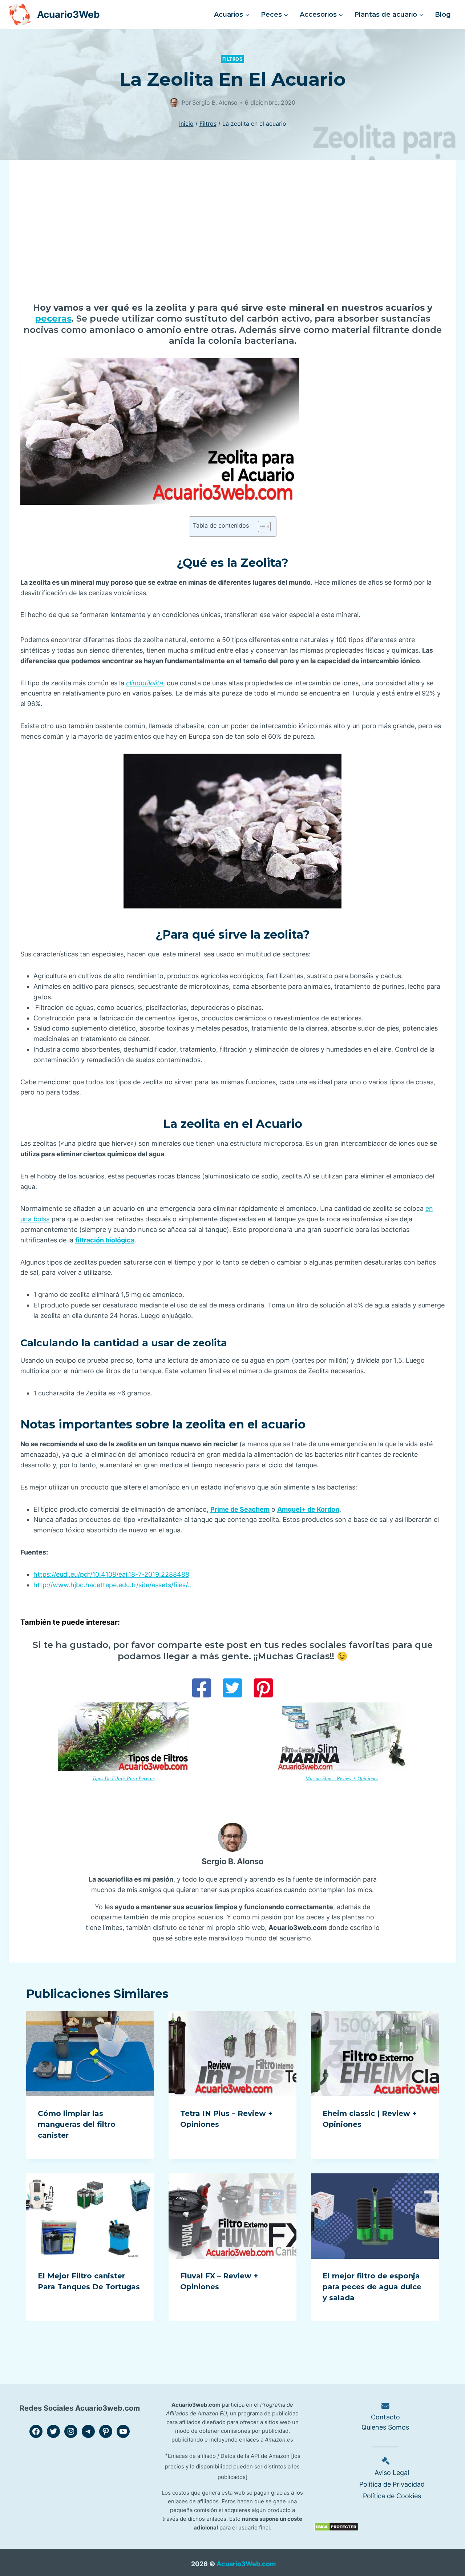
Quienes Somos (385, 2427)
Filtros (232, 59)
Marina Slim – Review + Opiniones (342, 1778)
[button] (202, 1688)
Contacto (385, 2417)
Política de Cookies (392, 2496)
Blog (443, 15)
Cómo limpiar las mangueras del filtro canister (77, 2124)
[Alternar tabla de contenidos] (261, 527)
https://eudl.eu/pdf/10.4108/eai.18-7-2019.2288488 (111, 1574)
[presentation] (90, 2054)
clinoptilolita (145, 683)
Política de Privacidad (392, 2484)
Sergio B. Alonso (232, 1861)
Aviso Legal (392, 2473)
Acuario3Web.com (246, 2564)
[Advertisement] (232, 237)
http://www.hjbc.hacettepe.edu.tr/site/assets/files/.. (112, 1585)
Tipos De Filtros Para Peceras (123, 1778)
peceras (53, 319)
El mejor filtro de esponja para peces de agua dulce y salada (372, 2287)
